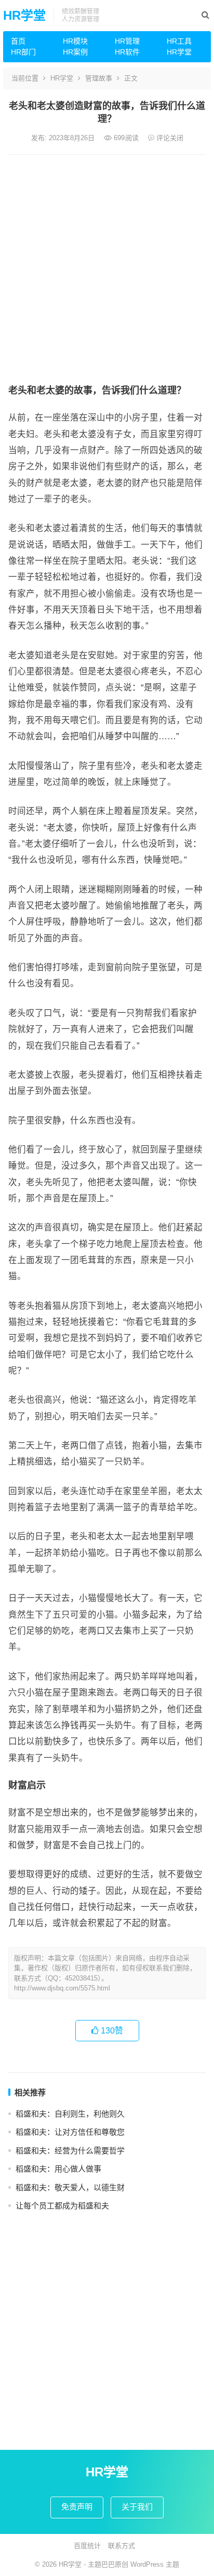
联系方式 (122, 2546)
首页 (18, 41)
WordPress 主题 (155, 2564)
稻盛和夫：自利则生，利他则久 (70, 2114)
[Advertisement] (107, 267)
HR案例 (75, 52)
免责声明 (77, 2507)
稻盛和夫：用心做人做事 (58, 2169)
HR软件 (127, 52)
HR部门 (23, 52)
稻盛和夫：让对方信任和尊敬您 (70, 2132)
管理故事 (99, 78)
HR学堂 (24, 15)
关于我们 (137, 2507)
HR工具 (179, 41)
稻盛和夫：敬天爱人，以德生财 (70, 2187)
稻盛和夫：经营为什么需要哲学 (70, 2151)
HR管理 (127, 41)
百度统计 (87, 2546)
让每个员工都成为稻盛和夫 (62, 2206)
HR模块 (75, 41)
